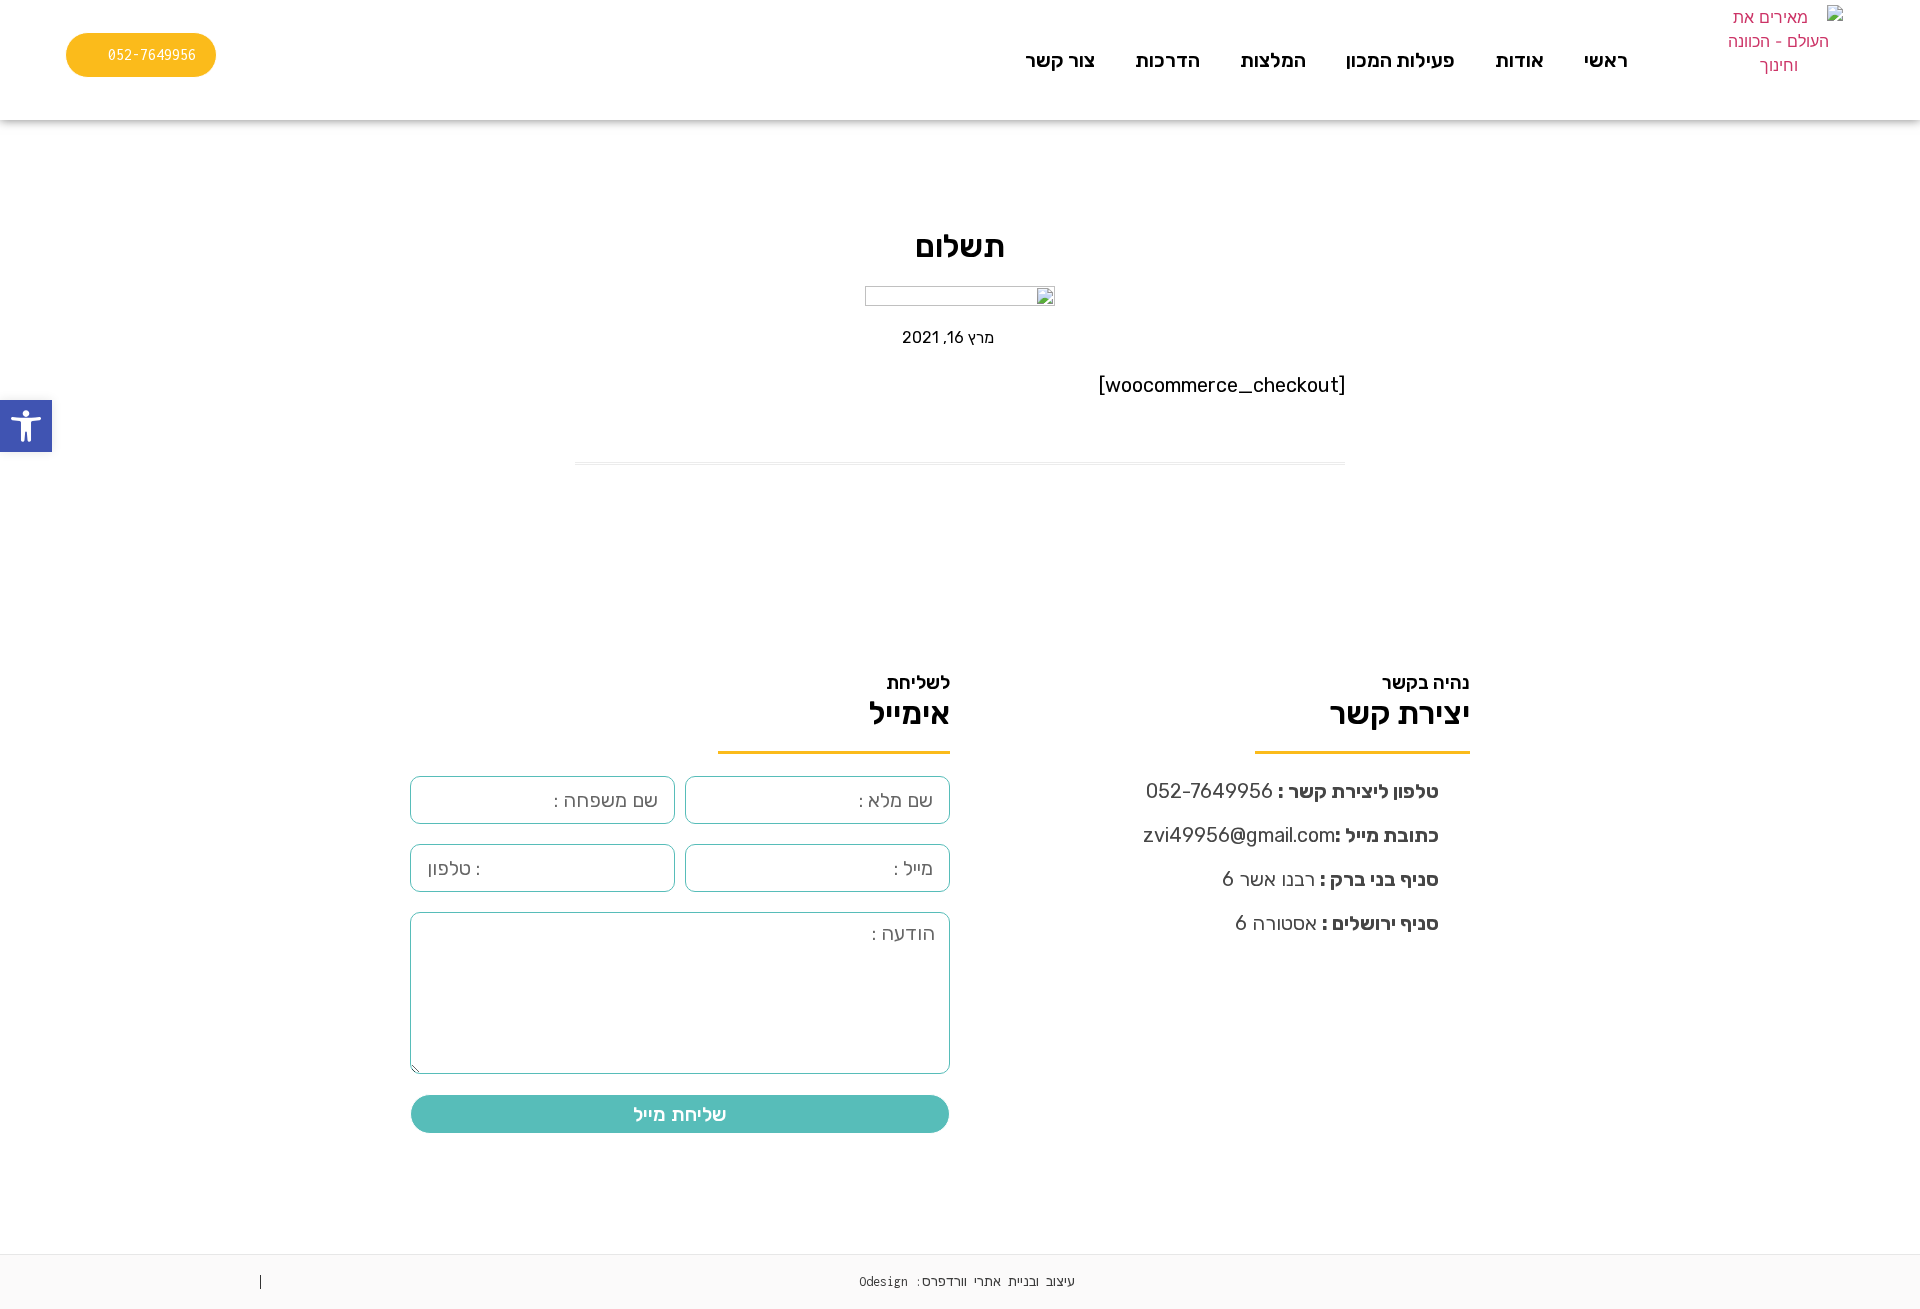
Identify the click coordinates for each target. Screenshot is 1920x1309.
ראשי (1606, 60)
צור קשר (1060, 60)
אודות (1519, 60)
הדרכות (1167, 60)
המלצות (1273, 60)
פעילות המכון (1400, 60)
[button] (26, 426)
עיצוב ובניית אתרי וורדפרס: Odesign (967, 1281)
